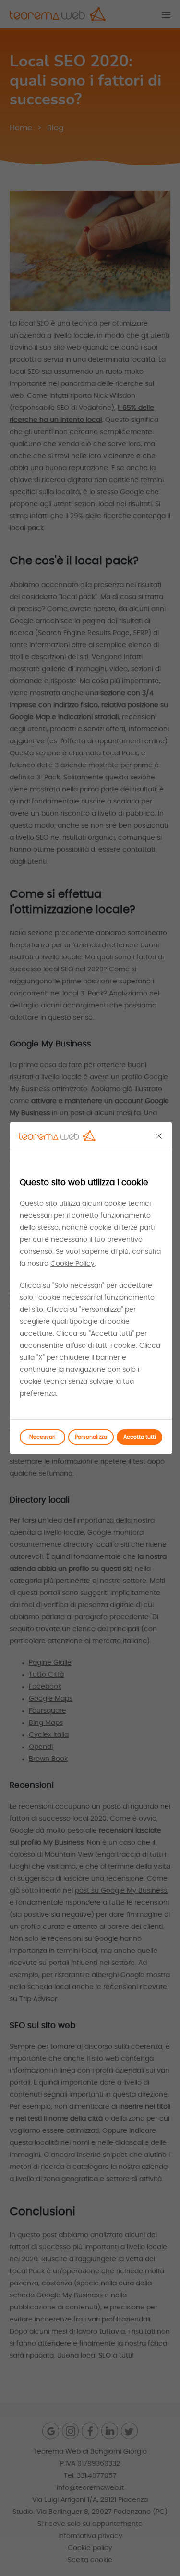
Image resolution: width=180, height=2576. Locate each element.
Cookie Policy (72, 1264)
